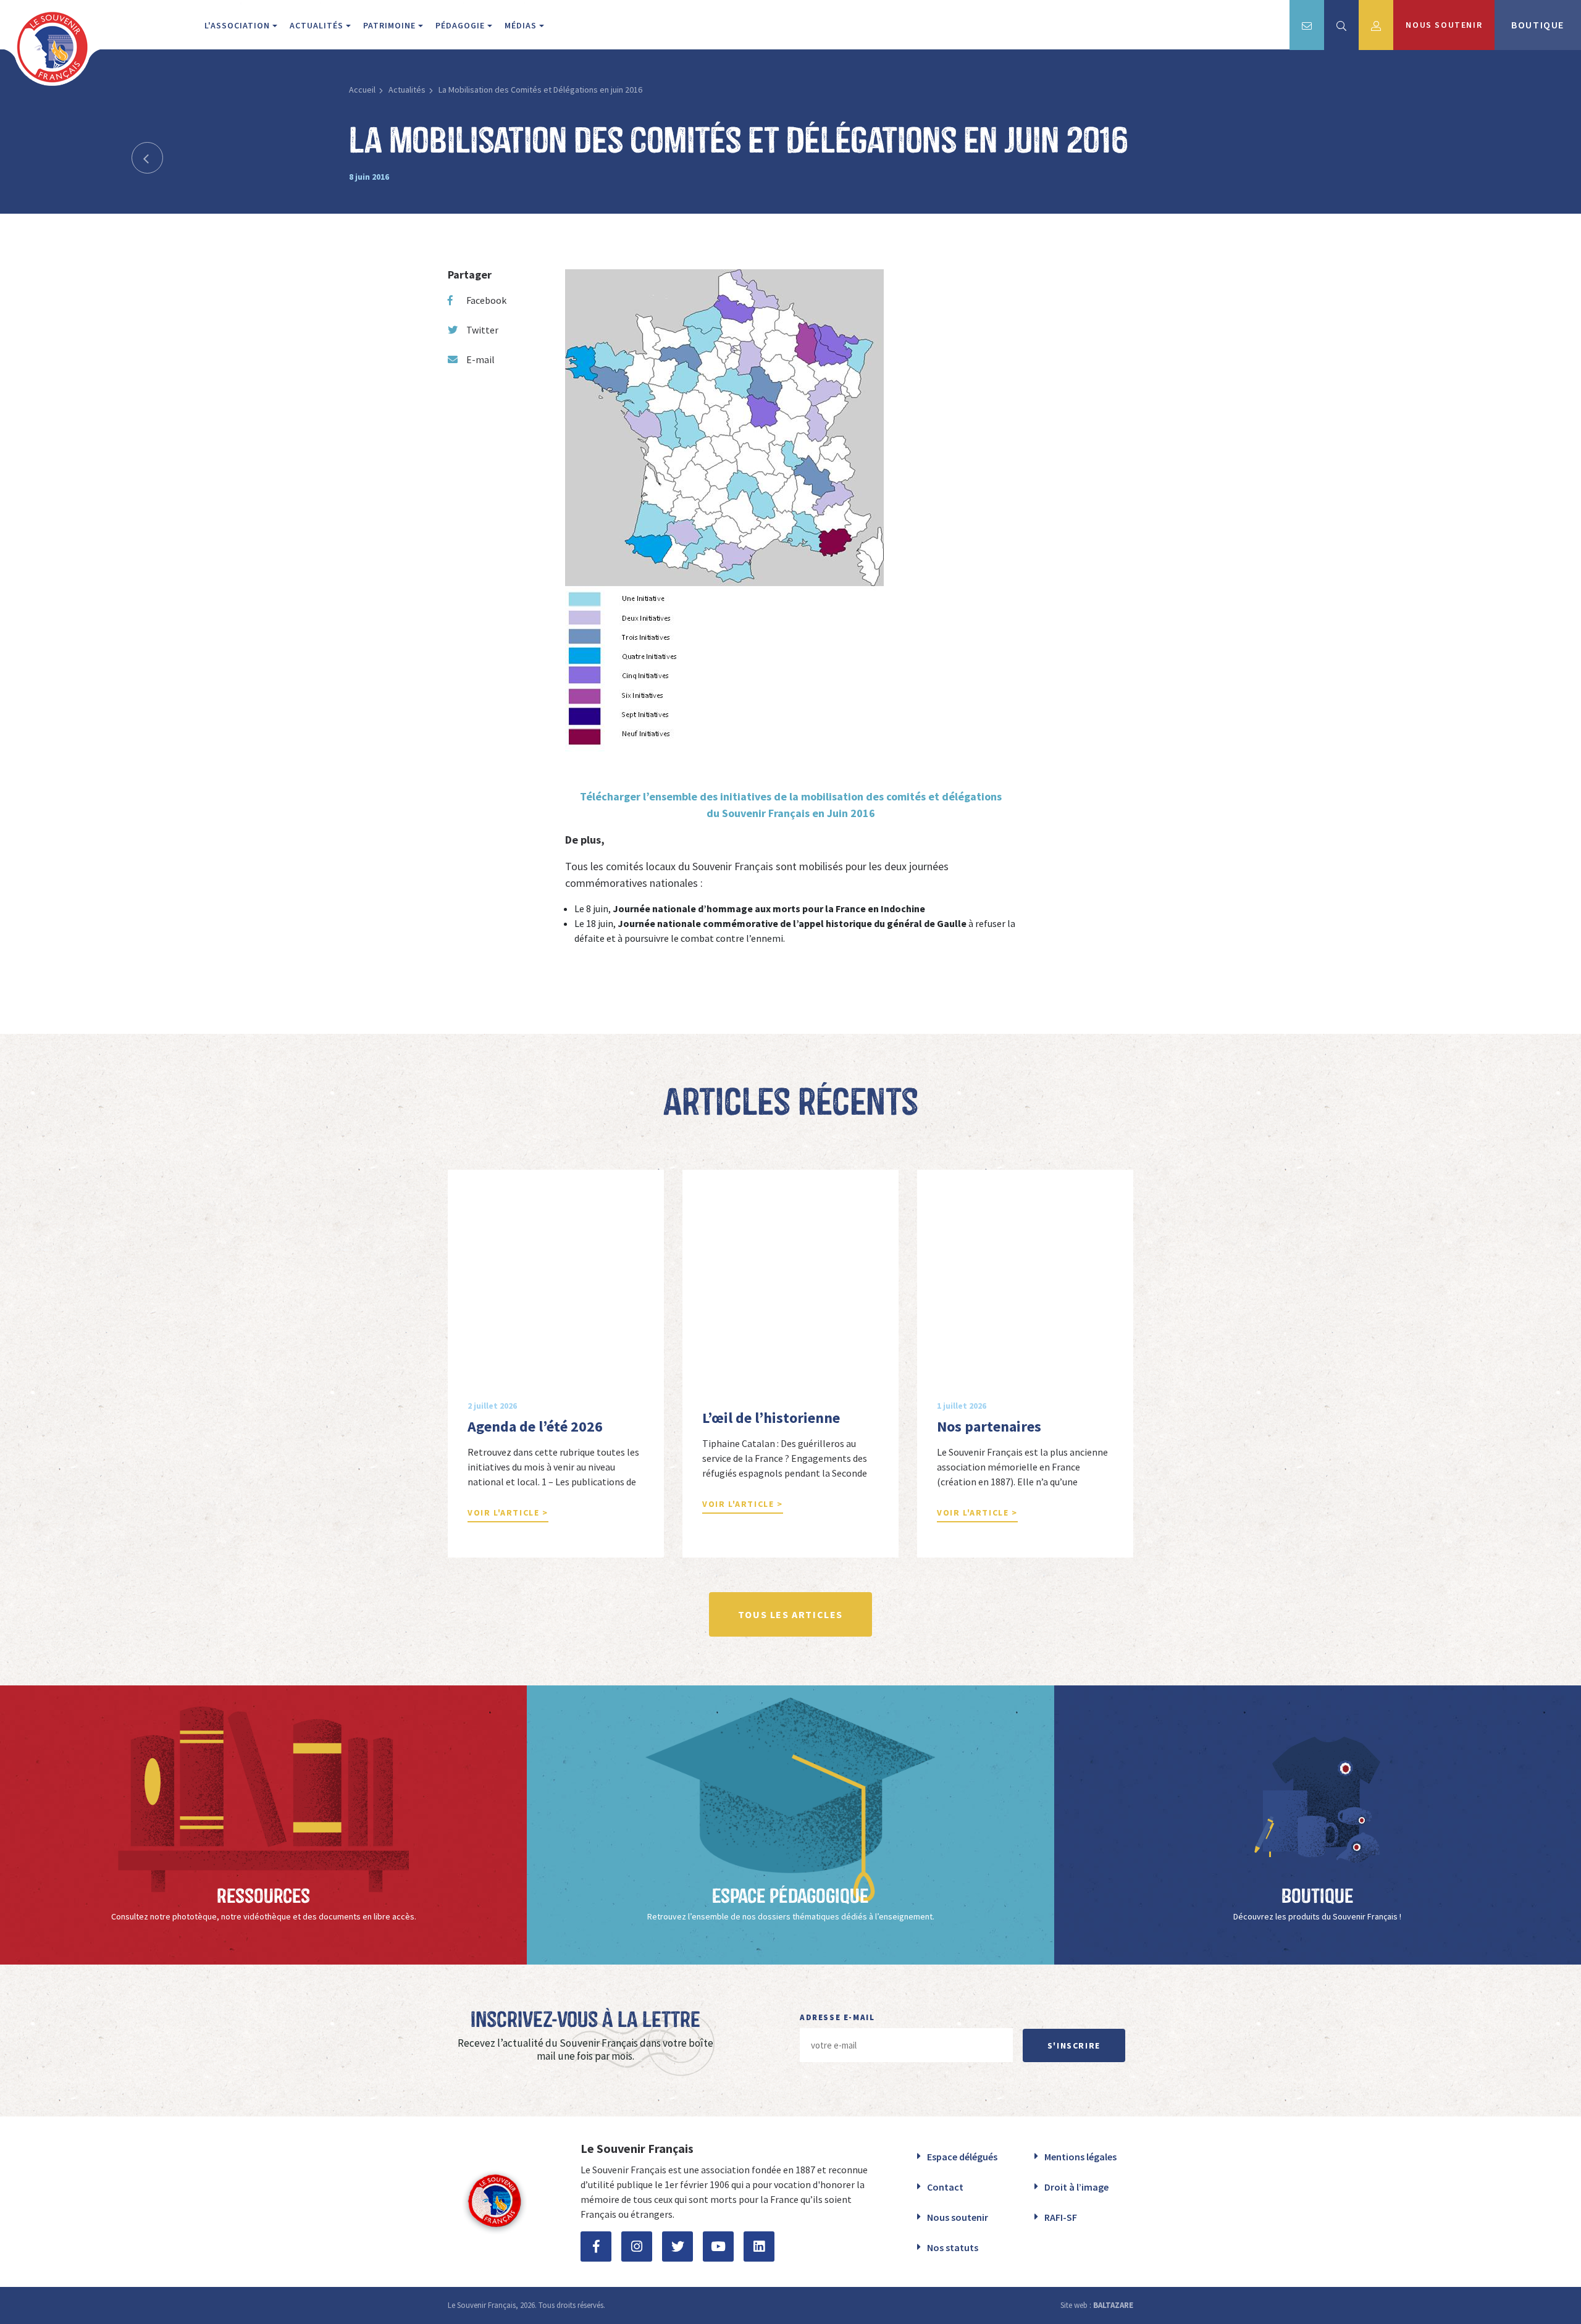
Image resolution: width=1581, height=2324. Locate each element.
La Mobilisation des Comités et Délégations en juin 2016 (540, 90)
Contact (945, 2187)
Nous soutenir (958, 2217)
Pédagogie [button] (461, 25)
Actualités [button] (318, 25)
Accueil (362, 90)
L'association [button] (238, 25)
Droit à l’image (1076, 2187)
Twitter (482, 330)
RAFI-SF (1061, 2217)
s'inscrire (1074, 2045)
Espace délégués (962, 2157)
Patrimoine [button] (391, 25)
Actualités (407, 90)
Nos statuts (953, 2247)
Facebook (486, 300)
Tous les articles (790, 1614)
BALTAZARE (1113, 2305)
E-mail (480, 359)
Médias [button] (522, 25)
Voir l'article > (508, 1512)
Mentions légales (1080, 2157)
